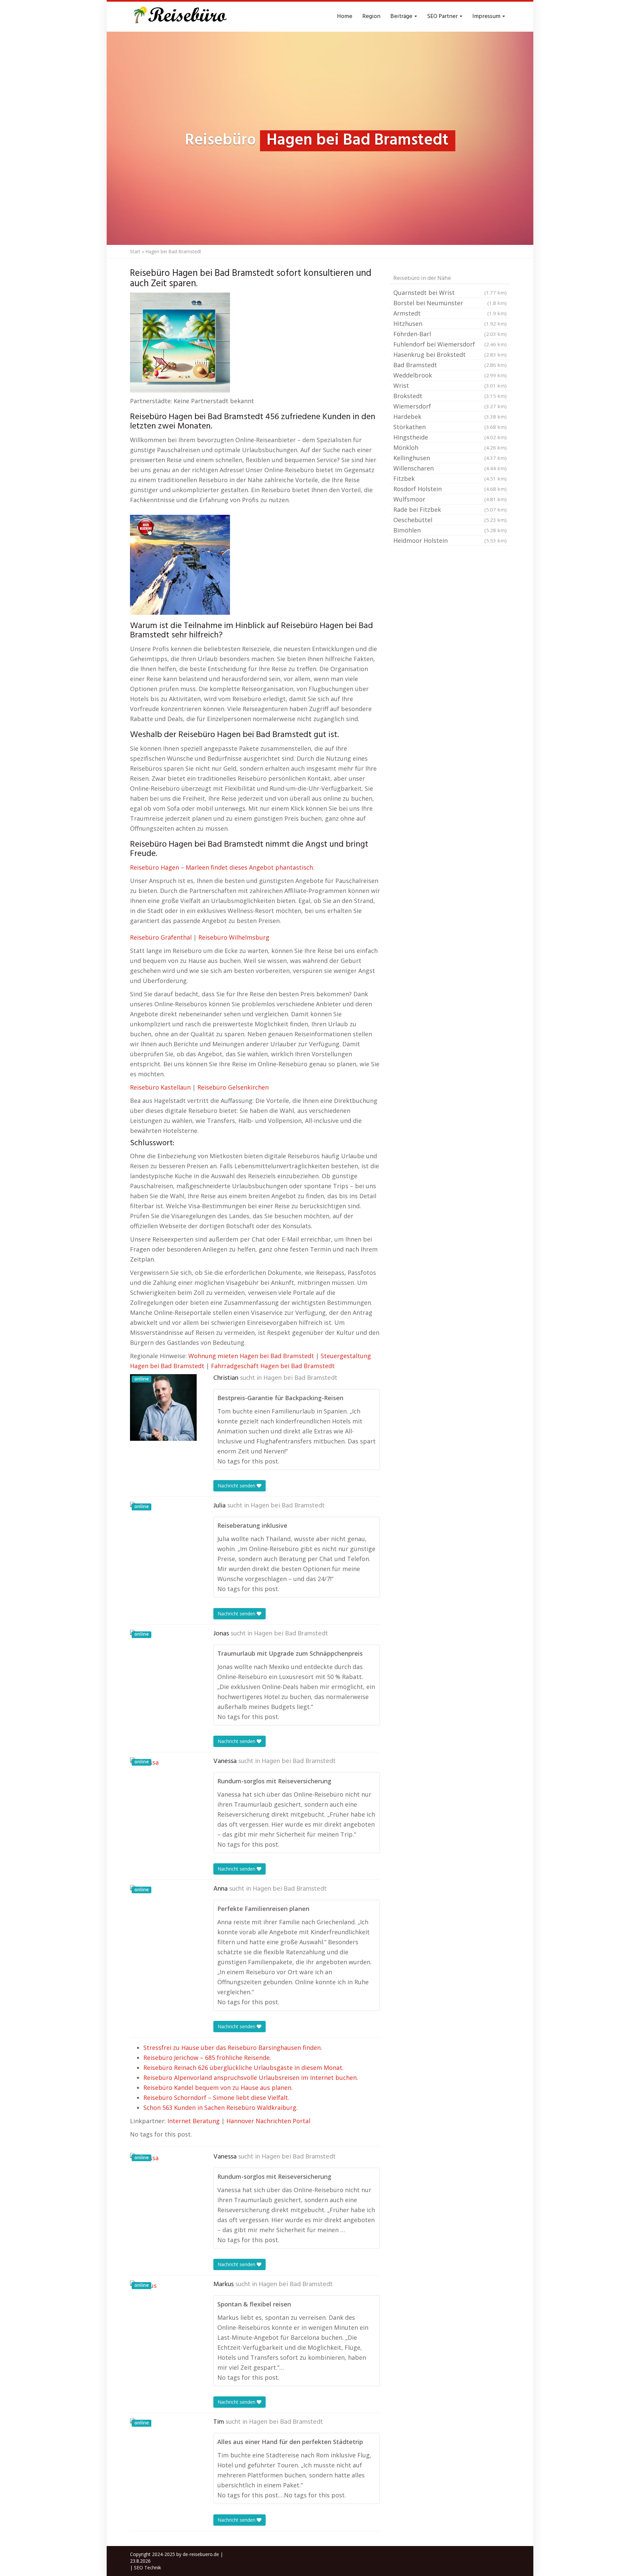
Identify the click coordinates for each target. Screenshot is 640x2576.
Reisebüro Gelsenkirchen (233, 1087)
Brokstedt (450, 396)
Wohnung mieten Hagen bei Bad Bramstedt (251, 1356)
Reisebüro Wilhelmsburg (234, 937)
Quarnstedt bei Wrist (450, 293)
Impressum (487, 16)
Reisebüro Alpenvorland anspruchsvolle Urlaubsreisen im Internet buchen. (251, 2078)
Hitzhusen (450, 324)
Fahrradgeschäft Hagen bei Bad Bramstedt (273, 1366)
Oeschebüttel (450, 520)
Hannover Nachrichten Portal (268, 2121)
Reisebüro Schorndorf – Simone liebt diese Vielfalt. (216, 2098)
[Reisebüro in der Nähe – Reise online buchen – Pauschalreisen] (179, 17)
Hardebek (450, 417)
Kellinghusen (450, 458)
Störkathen (450, 427)
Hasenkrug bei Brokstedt (450, 355)
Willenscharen (450, 468)
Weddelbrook (450, 375)
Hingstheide (450, 437)
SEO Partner (443, 16)
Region (371, 16)
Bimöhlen (450, 530)
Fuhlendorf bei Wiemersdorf (450, 344)
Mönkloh (450, 447)
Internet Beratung (193, 2121)
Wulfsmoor (450, 499)
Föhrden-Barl (450, 334)
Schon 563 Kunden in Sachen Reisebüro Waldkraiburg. (220, 2108)
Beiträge (402, 16)
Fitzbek (450, 478)
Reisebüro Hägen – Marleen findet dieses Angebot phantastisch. (222, 867)
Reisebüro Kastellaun (160, 1087)
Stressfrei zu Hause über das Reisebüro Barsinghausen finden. (233, 2048)
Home (345, 16)
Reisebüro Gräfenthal (161, 937)
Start (135, 251)
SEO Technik (147, 2568)
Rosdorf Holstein (450, 489)
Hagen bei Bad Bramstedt (300, 1378)
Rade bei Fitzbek (450, 509)
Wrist (450, 386)
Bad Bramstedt (450, 365)
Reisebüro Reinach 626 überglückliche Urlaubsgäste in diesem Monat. (243, 2068)
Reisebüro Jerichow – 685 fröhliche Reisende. (207, 2058)
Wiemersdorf (450, 406)
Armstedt (450, 313)
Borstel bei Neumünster (450, 303)
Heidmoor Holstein (450, 540)
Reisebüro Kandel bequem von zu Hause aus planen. (218, 2088)
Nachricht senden (237, 1486)
